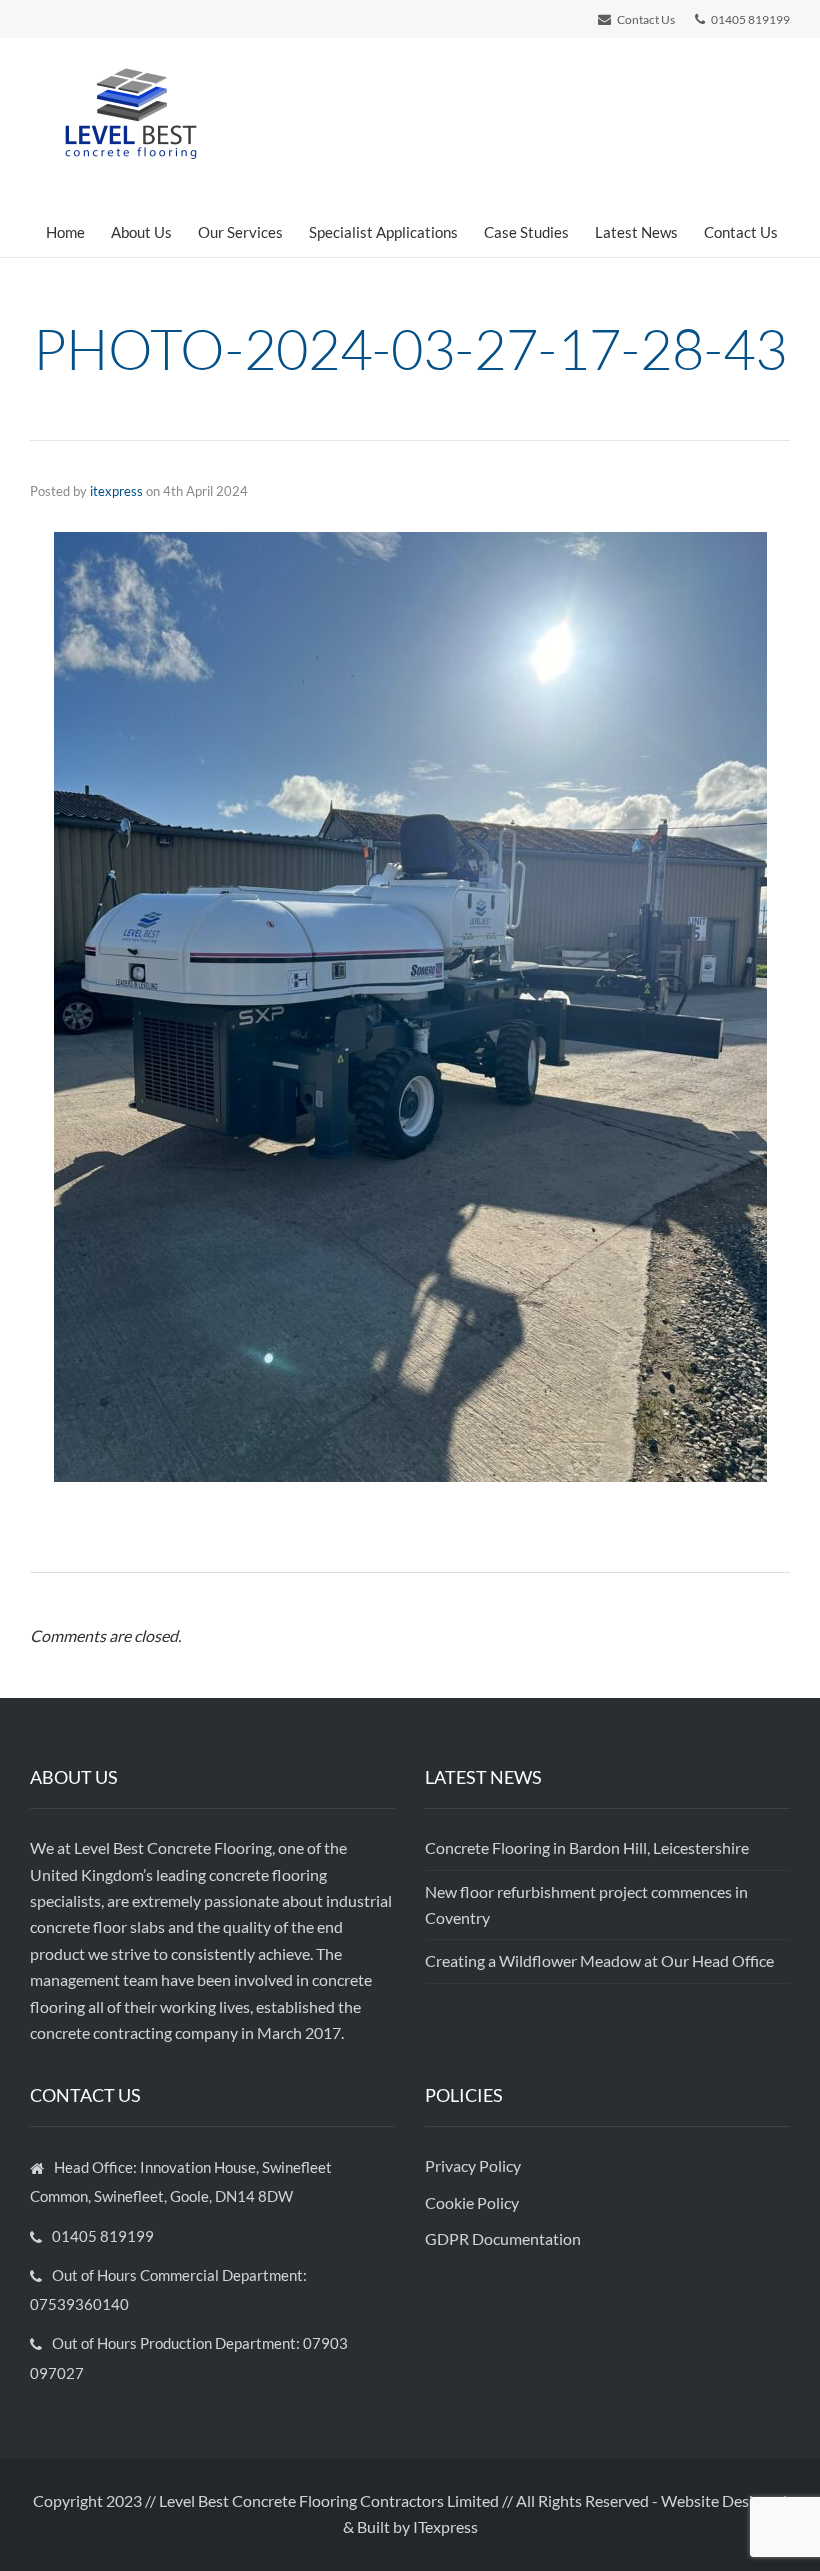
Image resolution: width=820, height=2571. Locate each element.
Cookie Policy (473, 2202)
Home (65, 232)
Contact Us (741, 232)
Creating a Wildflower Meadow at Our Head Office (599, 1960)
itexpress (116, 491)
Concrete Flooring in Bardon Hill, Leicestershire (587, 1847)
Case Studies (526, 232)
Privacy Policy (474, 2165)
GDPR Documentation (503, 2238)
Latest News (636, 232)
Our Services (240, 232)
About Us (141, 232)
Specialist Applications (383, 232)
